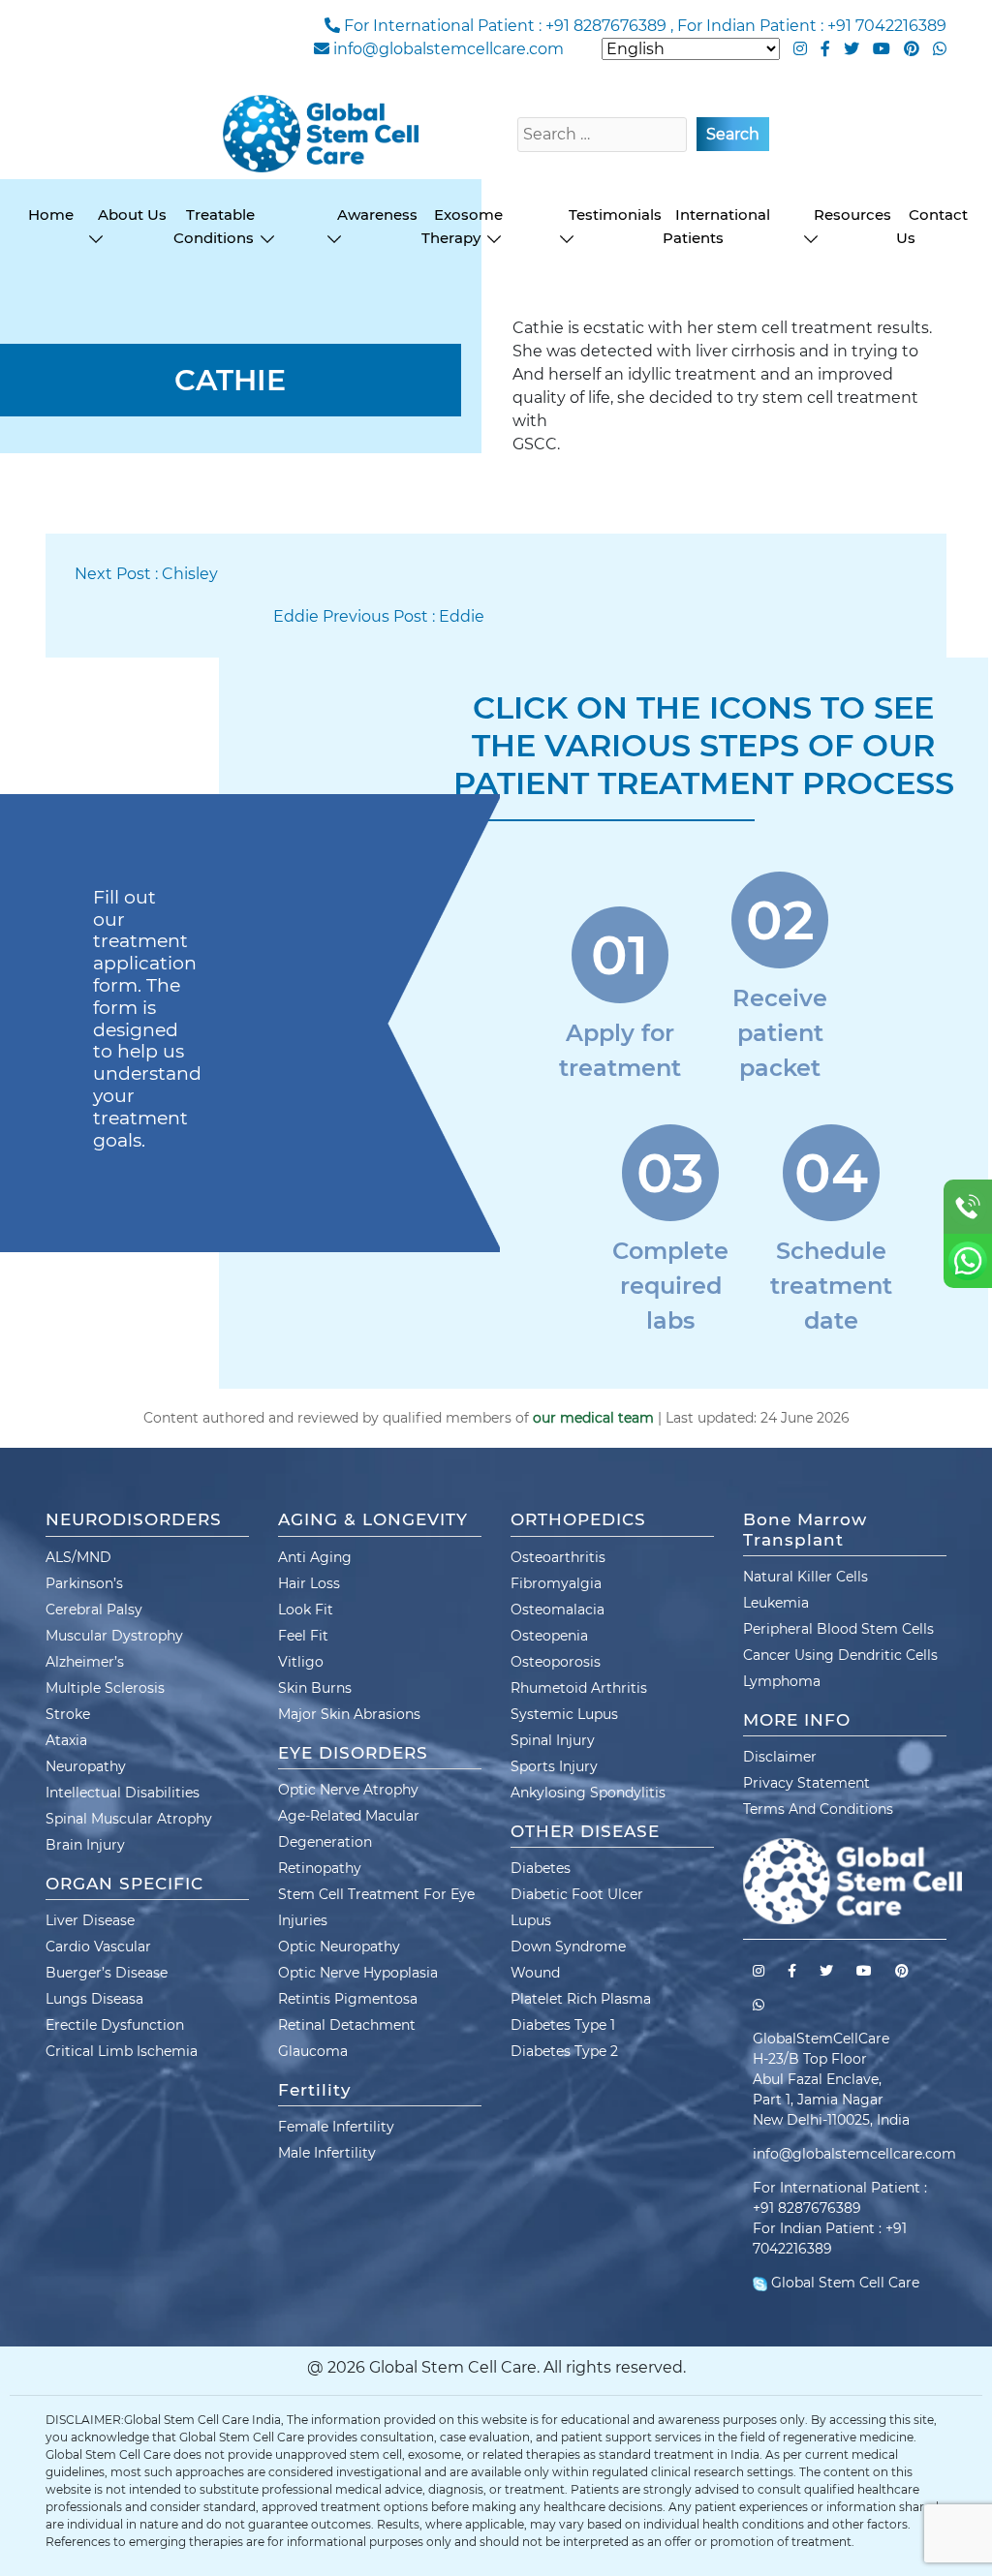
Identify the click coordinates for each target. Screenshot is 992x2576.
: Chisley (146, 574)
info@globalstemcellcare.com (449, 49)
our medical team (593, 1418)
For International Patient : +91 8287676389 (505, 26)
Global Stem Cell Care (843, 2283)
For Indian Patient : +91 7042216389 (812, 26)
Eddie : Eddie (379, 616)
